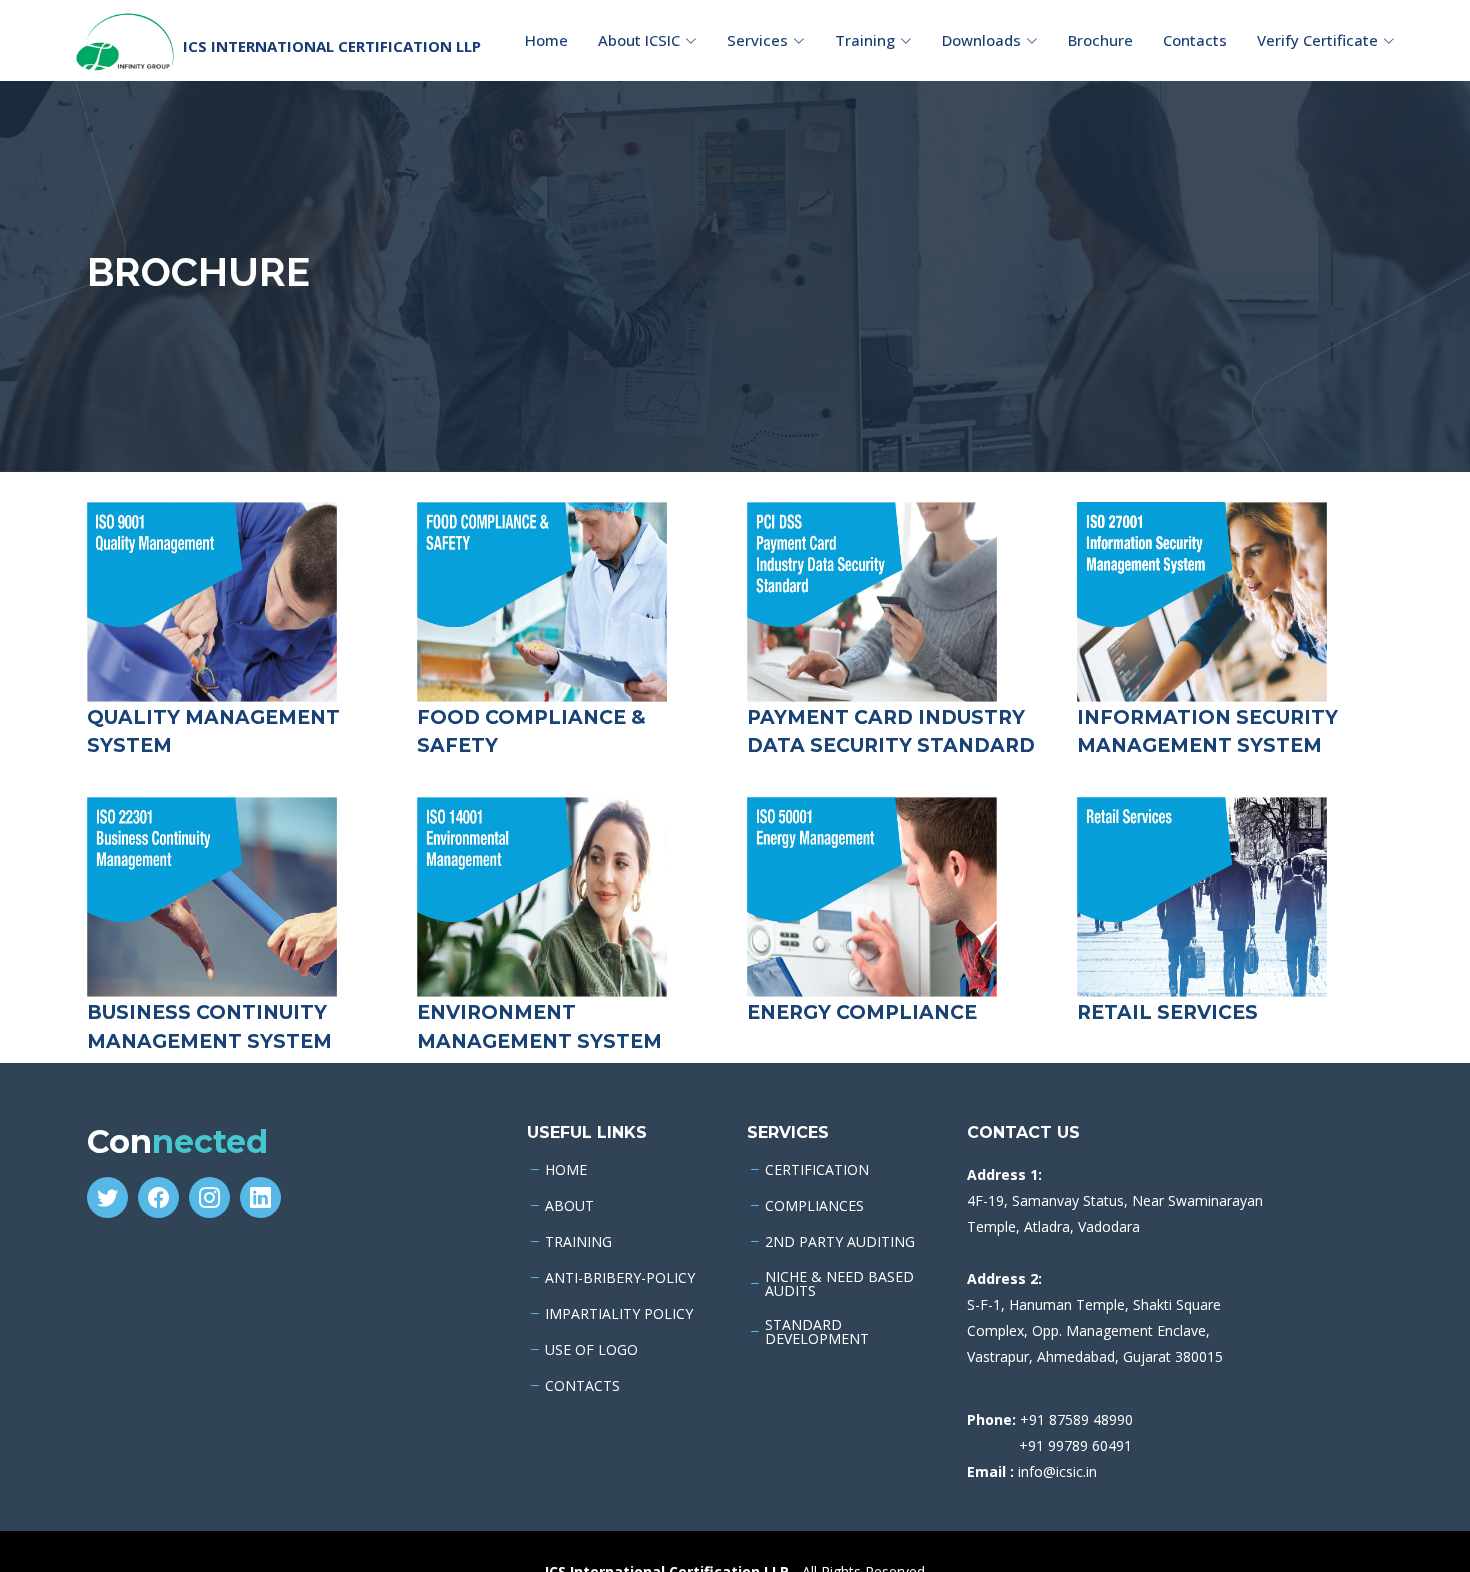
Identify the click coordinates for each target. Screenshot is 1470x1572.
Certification (817, 1170)
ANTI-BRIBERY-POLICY (620, 1278)
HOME (566, 1170)
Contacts (1195, 40)
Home (546, 40)
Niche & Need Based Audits (839, 1284)
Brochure (1100, 40)
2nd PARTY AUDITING (840, 1242)
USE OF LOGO (591, 1350)
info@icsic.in (1057, 1471)
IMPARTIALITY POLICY (619, 1314)
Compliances (814, 1206)
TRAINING (578, 1242)
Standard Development (817, 1332)
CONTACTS (582, 1386)
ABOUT (569, 1206)
